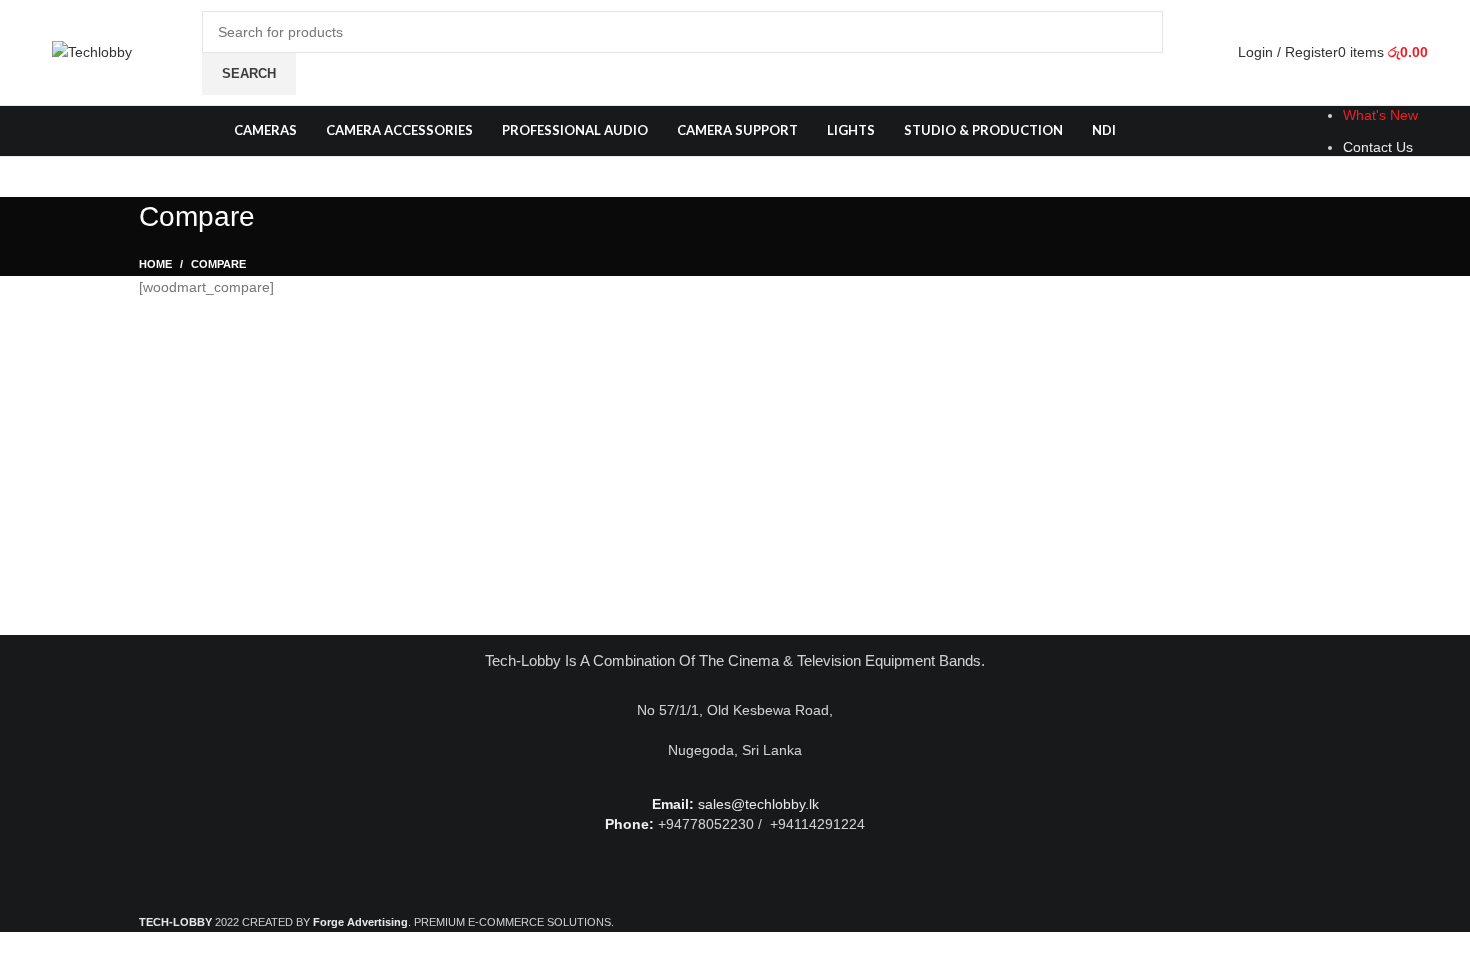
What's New (1380, 115)
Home (155, 264)
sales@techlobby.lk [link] (758, 804)
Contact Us (1378, 147)
